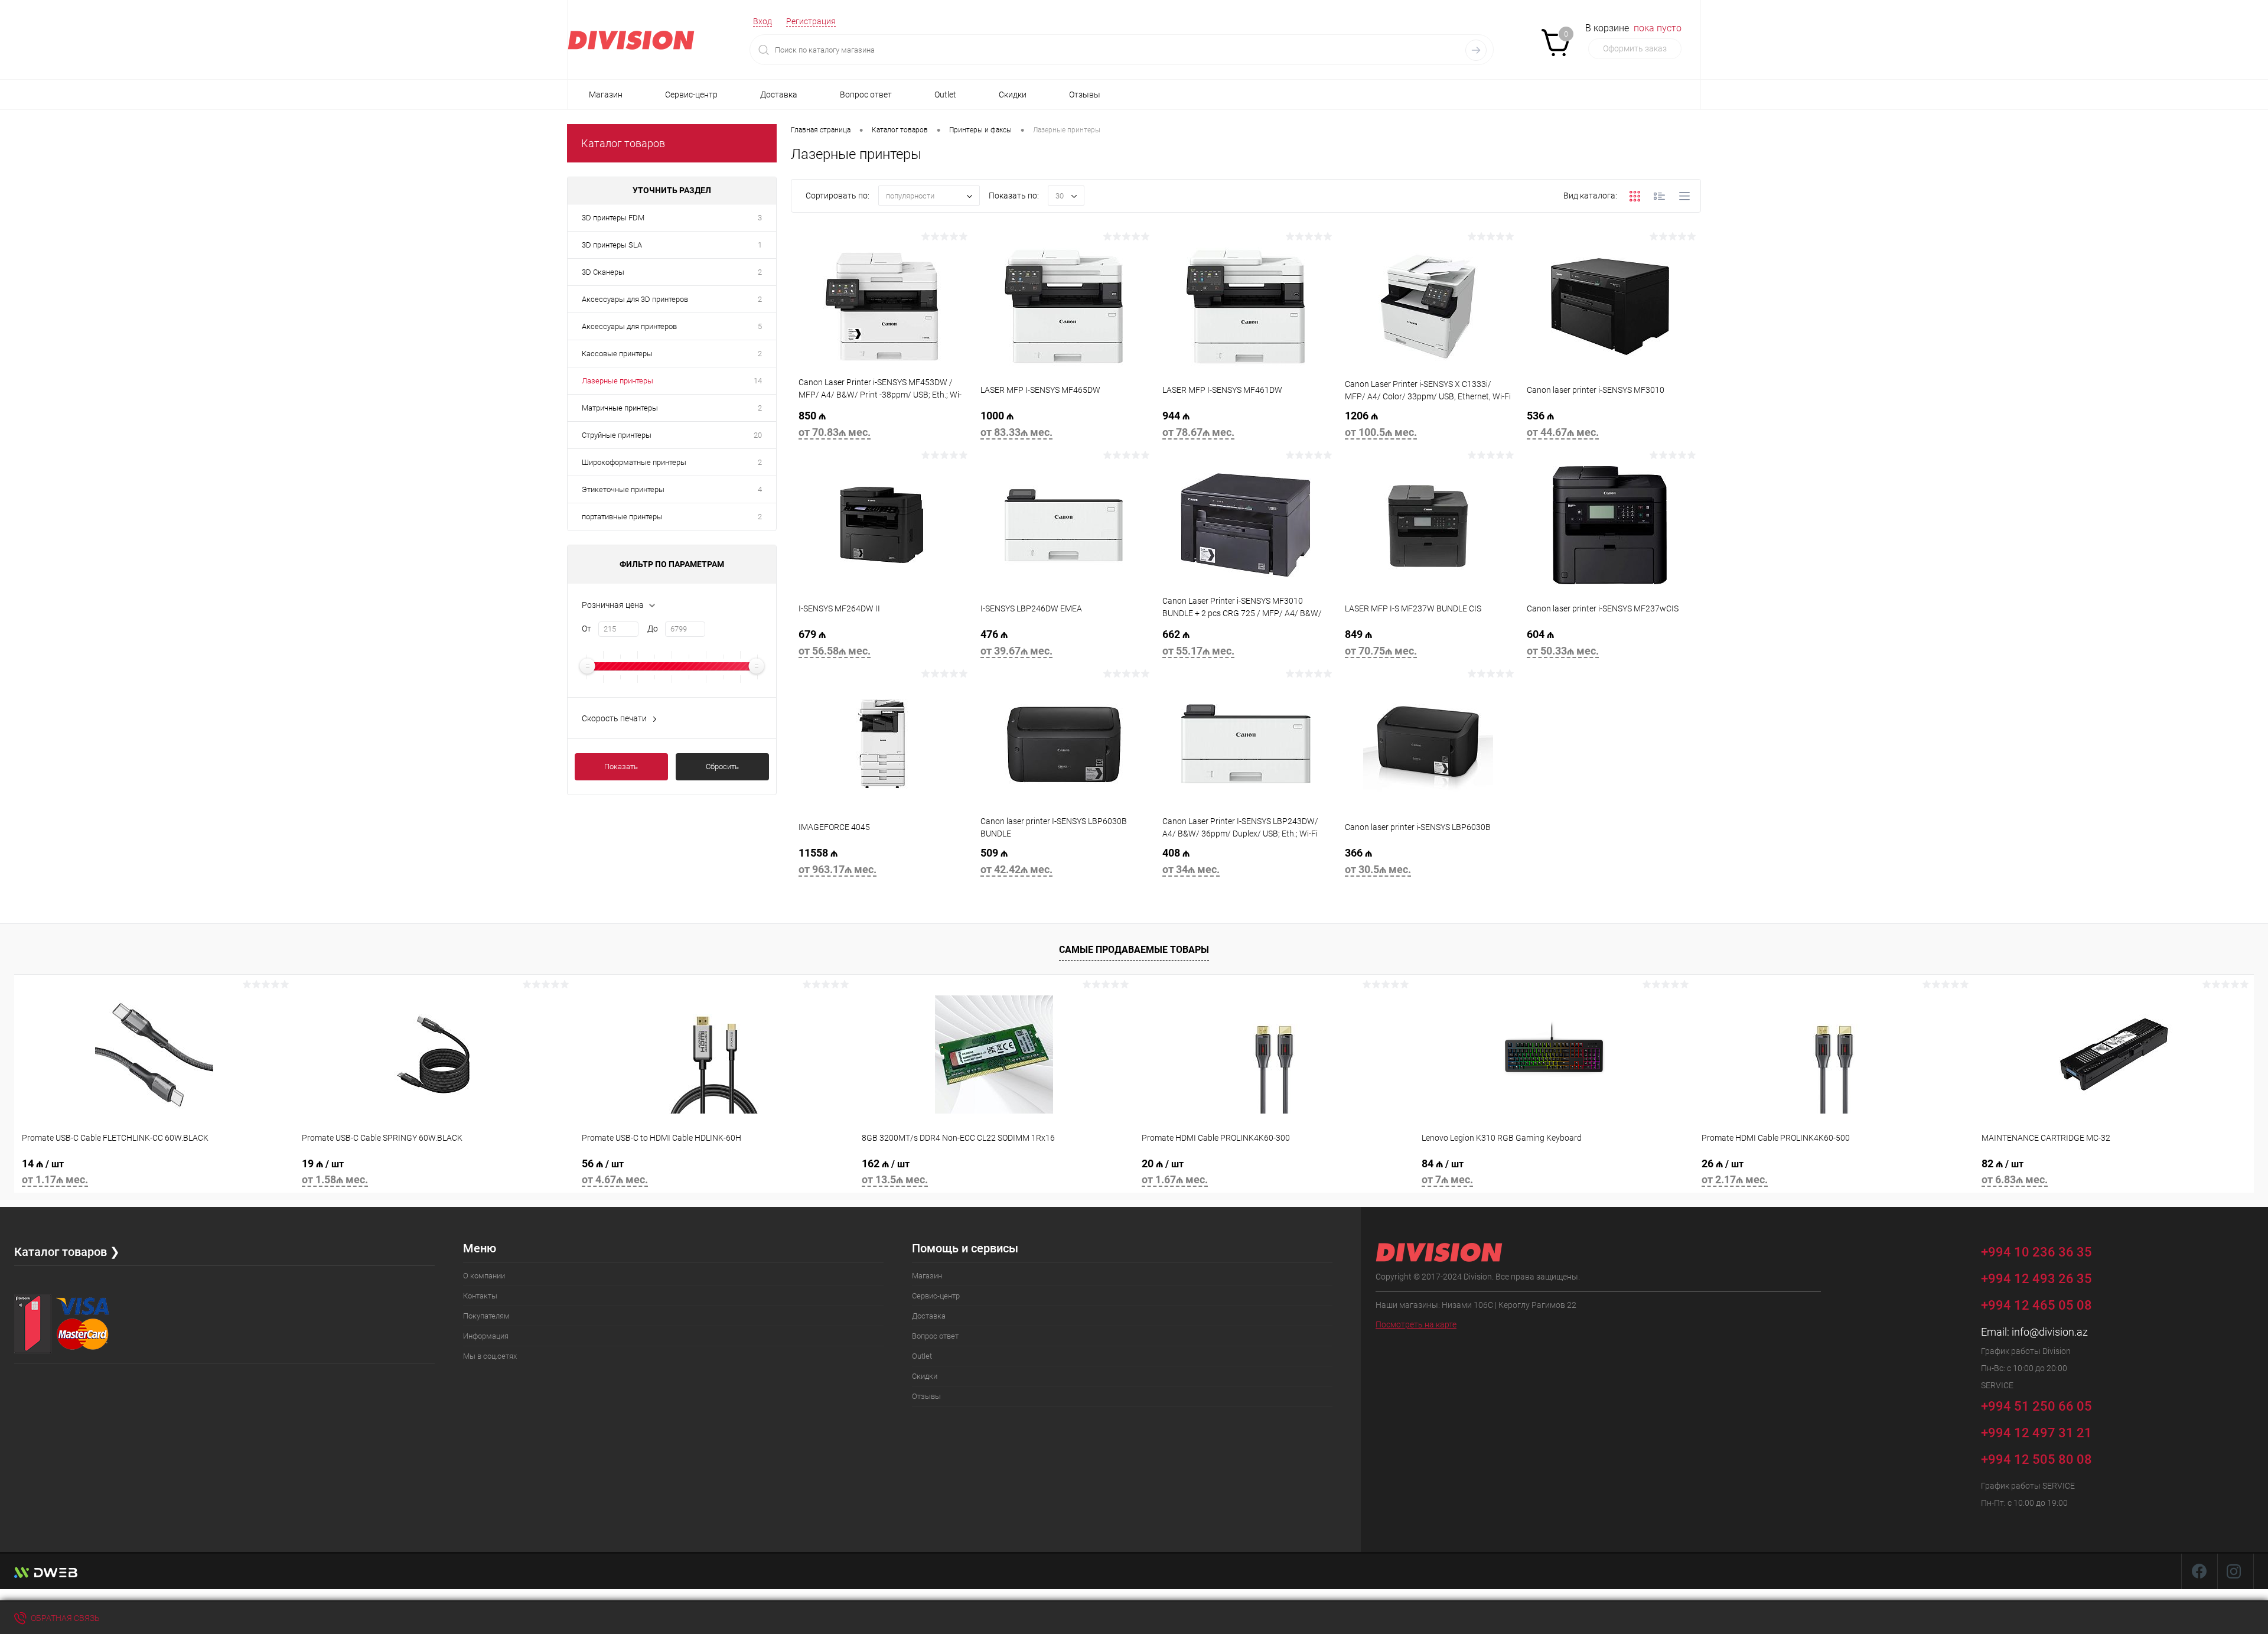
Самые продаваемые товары (1134, 950)
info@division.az (2050, 1332)
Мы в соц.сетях (490, 1356)
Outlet (945, 95)
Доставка (779, 95)
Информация (486, 1336)
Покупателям (486, 1316)
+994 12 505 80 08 (2036, 1459)
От (586, 629)
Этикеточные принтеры (623, 489)
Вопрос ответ (866, 95)
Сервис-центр (691, 95)
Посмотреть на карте (1416, 1324)
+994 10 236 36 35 (2038, 1251)
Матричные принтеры (620, 408)
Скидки (1013, 95)
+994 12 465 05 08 (2036, 1305)
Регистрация (811, 21)
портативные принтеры (622, 517)
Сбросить (722, 766)
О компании (484, 1276)
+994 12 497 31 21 (2036, 1433)
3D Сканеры (603, 272)
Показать (621, 766)
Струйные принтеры (617, 435)
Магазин (606, 95)
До (653, 629)
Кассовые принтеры (617, 354)
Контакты (480, 1296)
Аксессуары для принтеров (629, 326)
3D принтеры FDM (613, 218)
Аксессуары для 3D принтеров (635, 299)
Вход (762, 21)
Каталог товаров (623, 143)
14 (758, 381)
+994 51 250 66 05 (2038, 1406)
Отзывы (1085, 95)
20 (758, 435)
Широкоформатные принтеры (634, 462)
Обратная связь (64, 1618)
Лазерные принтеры (617, 381)
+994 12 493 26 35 (2036, 1279)
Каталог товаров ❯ (67, 1252)
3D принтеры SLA (612, 245)
